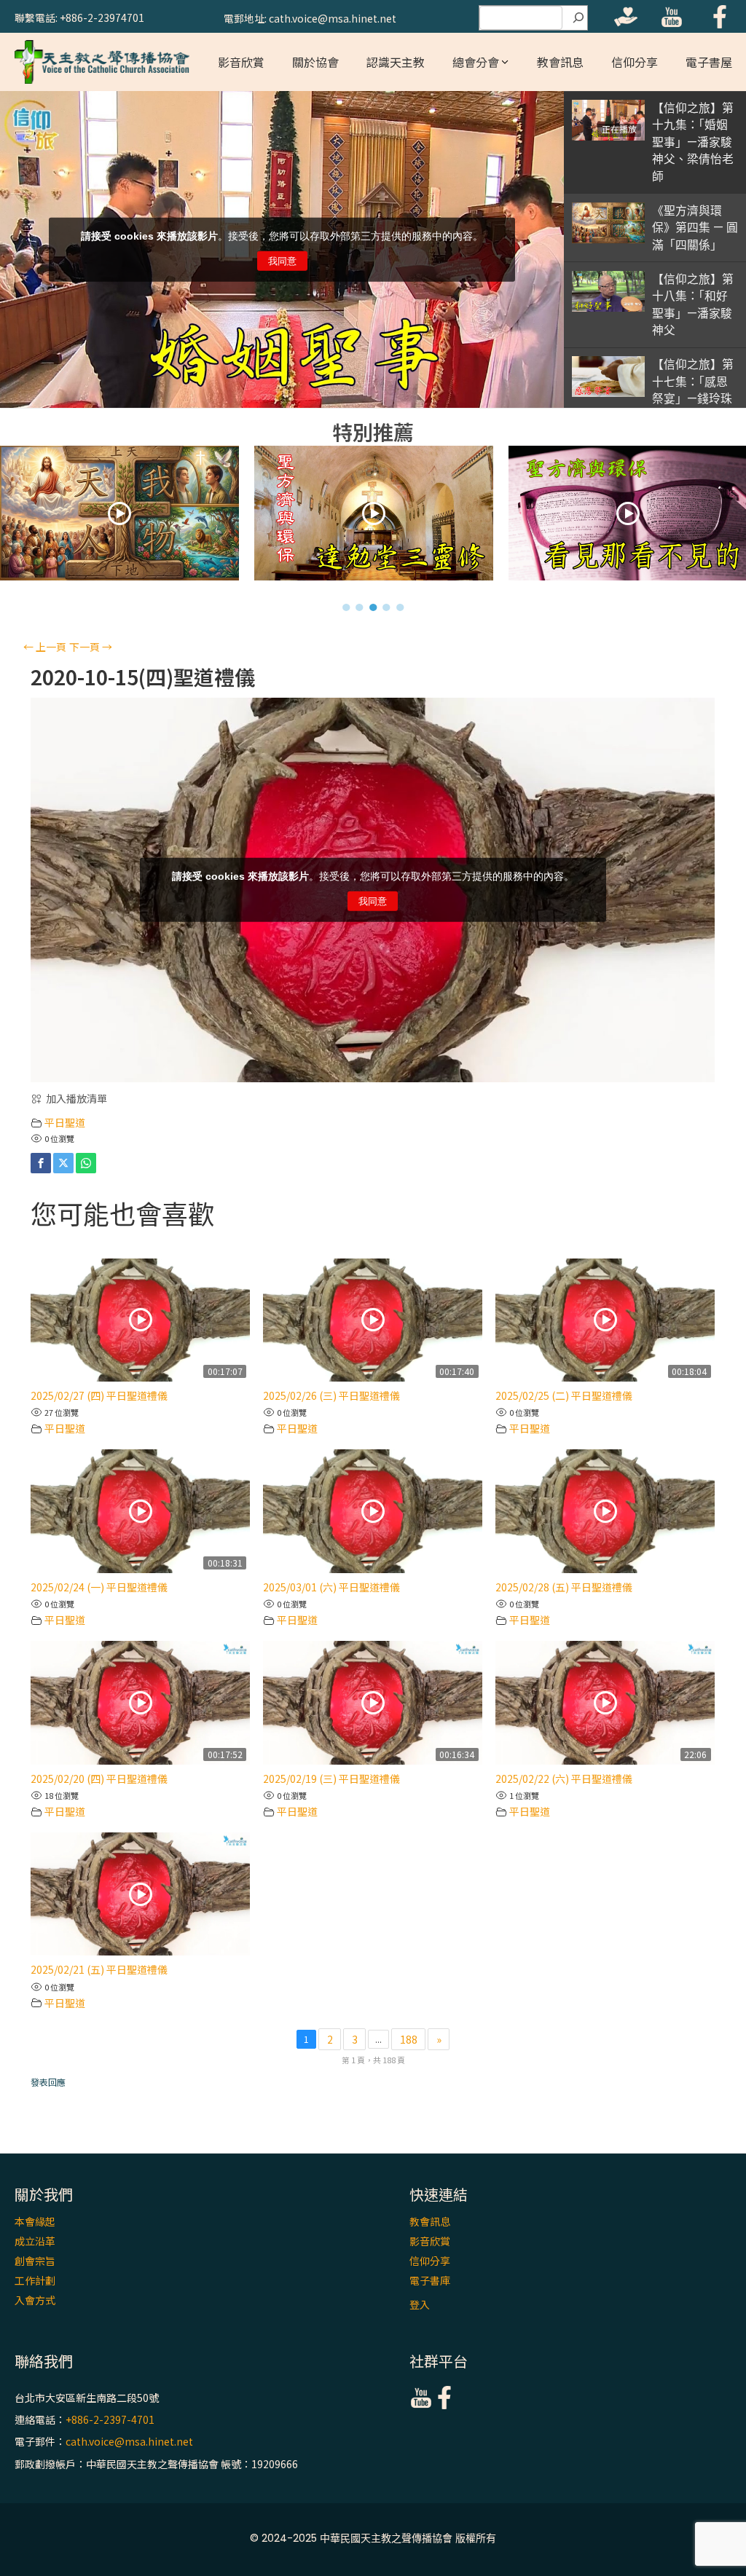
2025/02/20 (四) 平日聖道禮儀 (99, 1779)
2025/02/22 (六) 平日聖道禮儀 (564, 1779)
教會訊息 (560, 62)
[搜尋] (578, 18)
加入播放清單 (76, 1098)
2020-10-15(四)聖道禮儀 (143, 677)
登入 (420, 2304)
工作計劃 (35, 2280)
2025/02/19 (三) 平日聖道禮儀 (331, 1779)
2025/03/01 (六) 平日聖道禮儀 (331, 1587)
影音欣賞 (241, 62)
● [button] (346, 607)
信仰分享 (635, 62)
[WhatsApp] (86, 1163)
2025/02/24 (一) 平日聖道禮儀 (99, 1587)
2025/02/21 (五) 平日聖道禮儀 (99, 1969)
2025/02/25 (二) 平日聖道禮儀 (564, 1395)
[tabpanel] (143, 517)
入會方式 (35, 2300)
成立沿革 (35, 2241)
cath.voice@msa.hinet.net (129, 2442)
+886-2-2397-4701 (110, 2419)
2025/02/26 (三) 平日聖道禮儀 (331, 1395)
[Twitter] (63, 1163)
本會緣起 (35, 2221)
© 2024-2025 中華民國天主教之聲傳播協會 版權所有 (373, 2538)
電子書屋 (709, 62)
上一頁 (45, 647)
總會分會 (476, 62)
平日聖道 (65, 1122)
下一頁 (91, 647)
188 (409, 2039)
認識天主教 (396, 62)
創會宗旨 (35, 2261)
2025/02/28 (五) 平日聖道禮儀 (564, 1587)
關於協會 (315, 62)
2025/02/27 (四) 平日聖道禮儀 (99, 1395)
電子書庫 (430, 2280)
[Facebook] (41, 1163)
